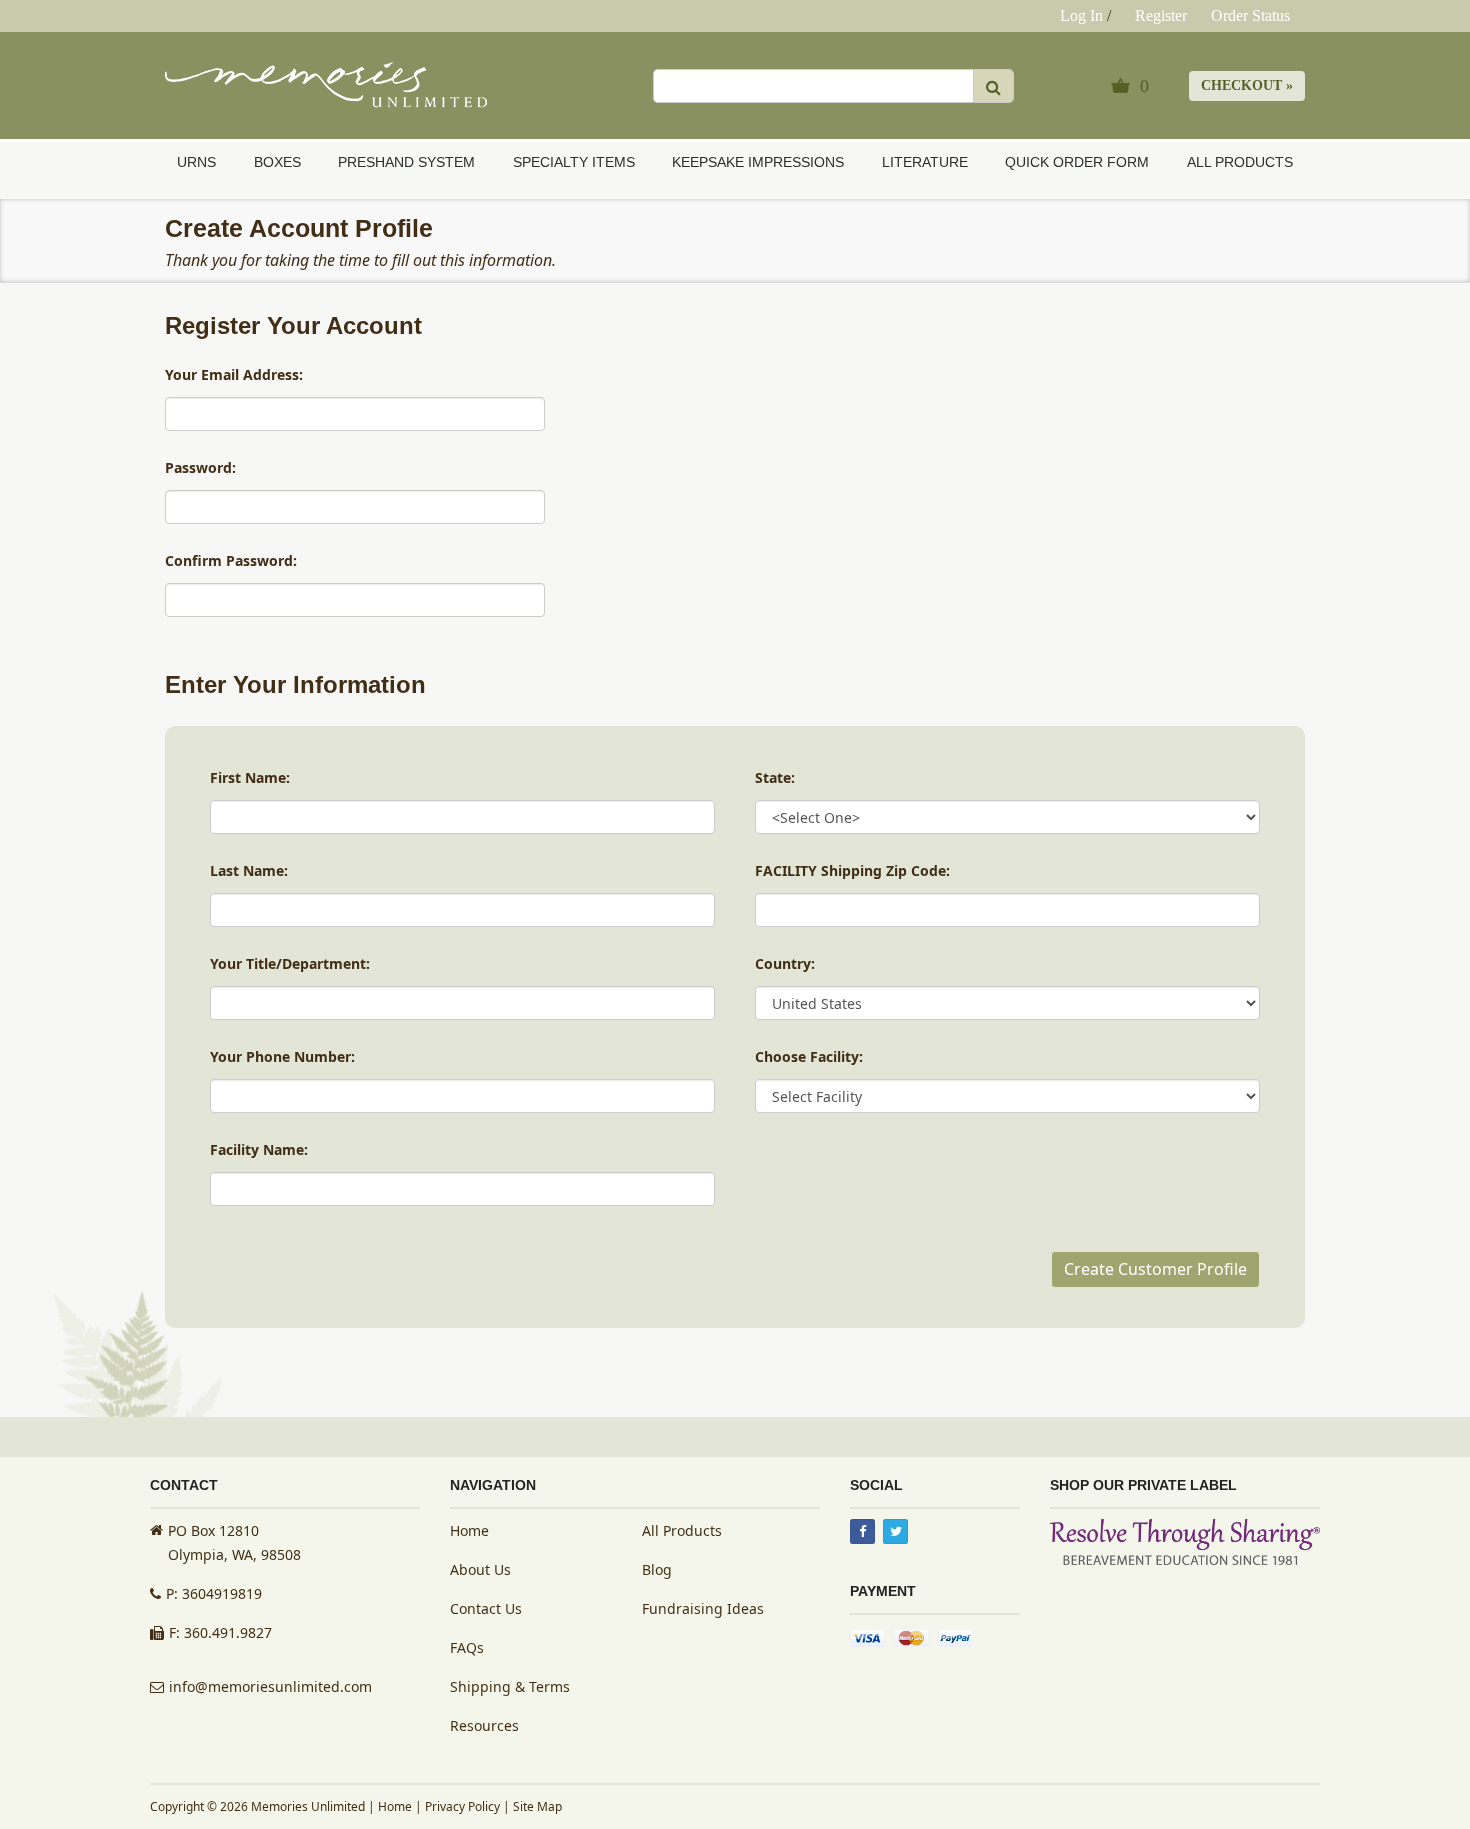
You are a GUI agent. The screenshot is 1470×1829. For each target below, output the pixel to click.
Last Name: (249, 870)
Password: (200, 467)
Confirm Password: (231, 560)
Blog (657, 1569)
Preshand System (406, 162)
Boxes (277, 162)
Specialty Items (574, 162)
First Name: (250, 777)
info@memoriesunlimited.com (270, 1686)
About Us (480, 1569)
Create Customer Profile (1155, 1269)
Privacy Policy (462, 1806)
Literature (925, 162)
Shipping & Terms (510, 1686)
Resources (484, 1725)
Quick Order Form (1077, 162)
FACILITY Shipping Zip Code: (852, 870)
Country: (785, 963)
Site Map (537, 1806)
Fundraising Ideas (703, 1608)
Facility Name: (259, 1149)
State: (775, 777)
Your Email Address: (234, 374)
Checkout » (1247, 85)
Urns (196, 162)
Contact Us (486, 1608)
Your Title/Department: (290, 963)
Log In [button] (1081, 15)
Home (469, 1530)
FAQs (467, 1647)
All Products (1240, 162)
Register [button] (1161, 15)
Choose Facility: (809, 1056)
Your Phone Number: (282, 1056)
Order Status (1250, 15)
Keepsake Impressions (758, 162)
